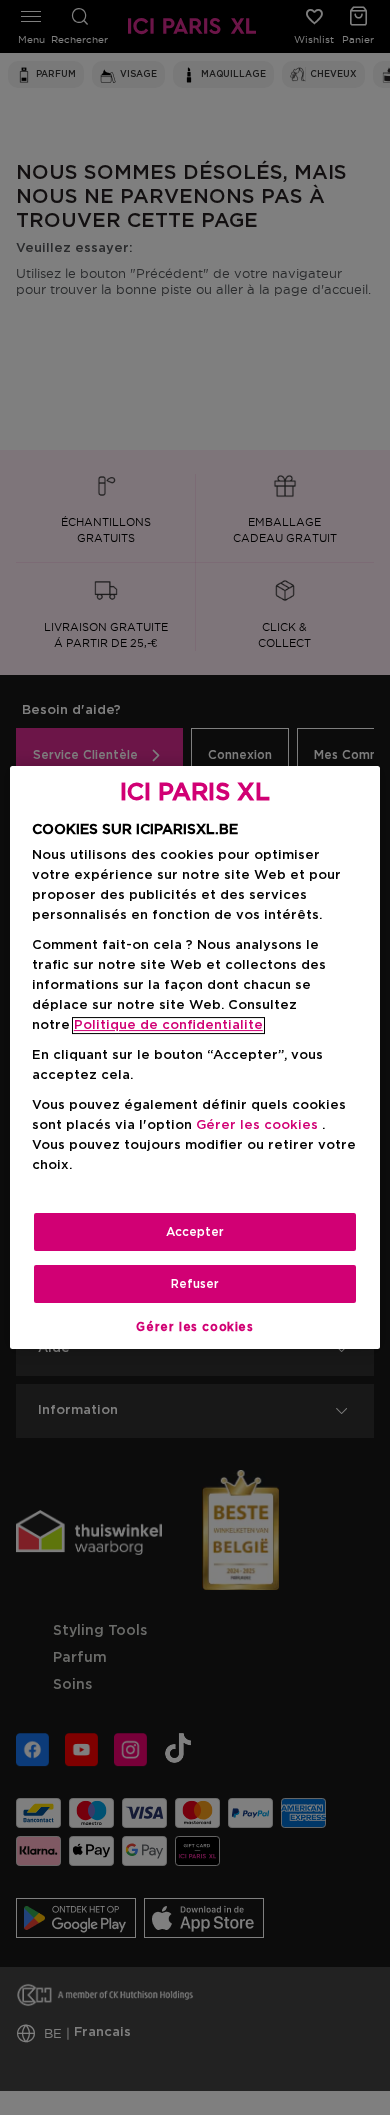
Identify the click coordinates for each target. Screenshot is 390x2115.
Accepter (195, 1232)
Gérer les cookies (194, 1327)
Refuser (195, 1284)
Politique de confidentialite (168, 1025)
